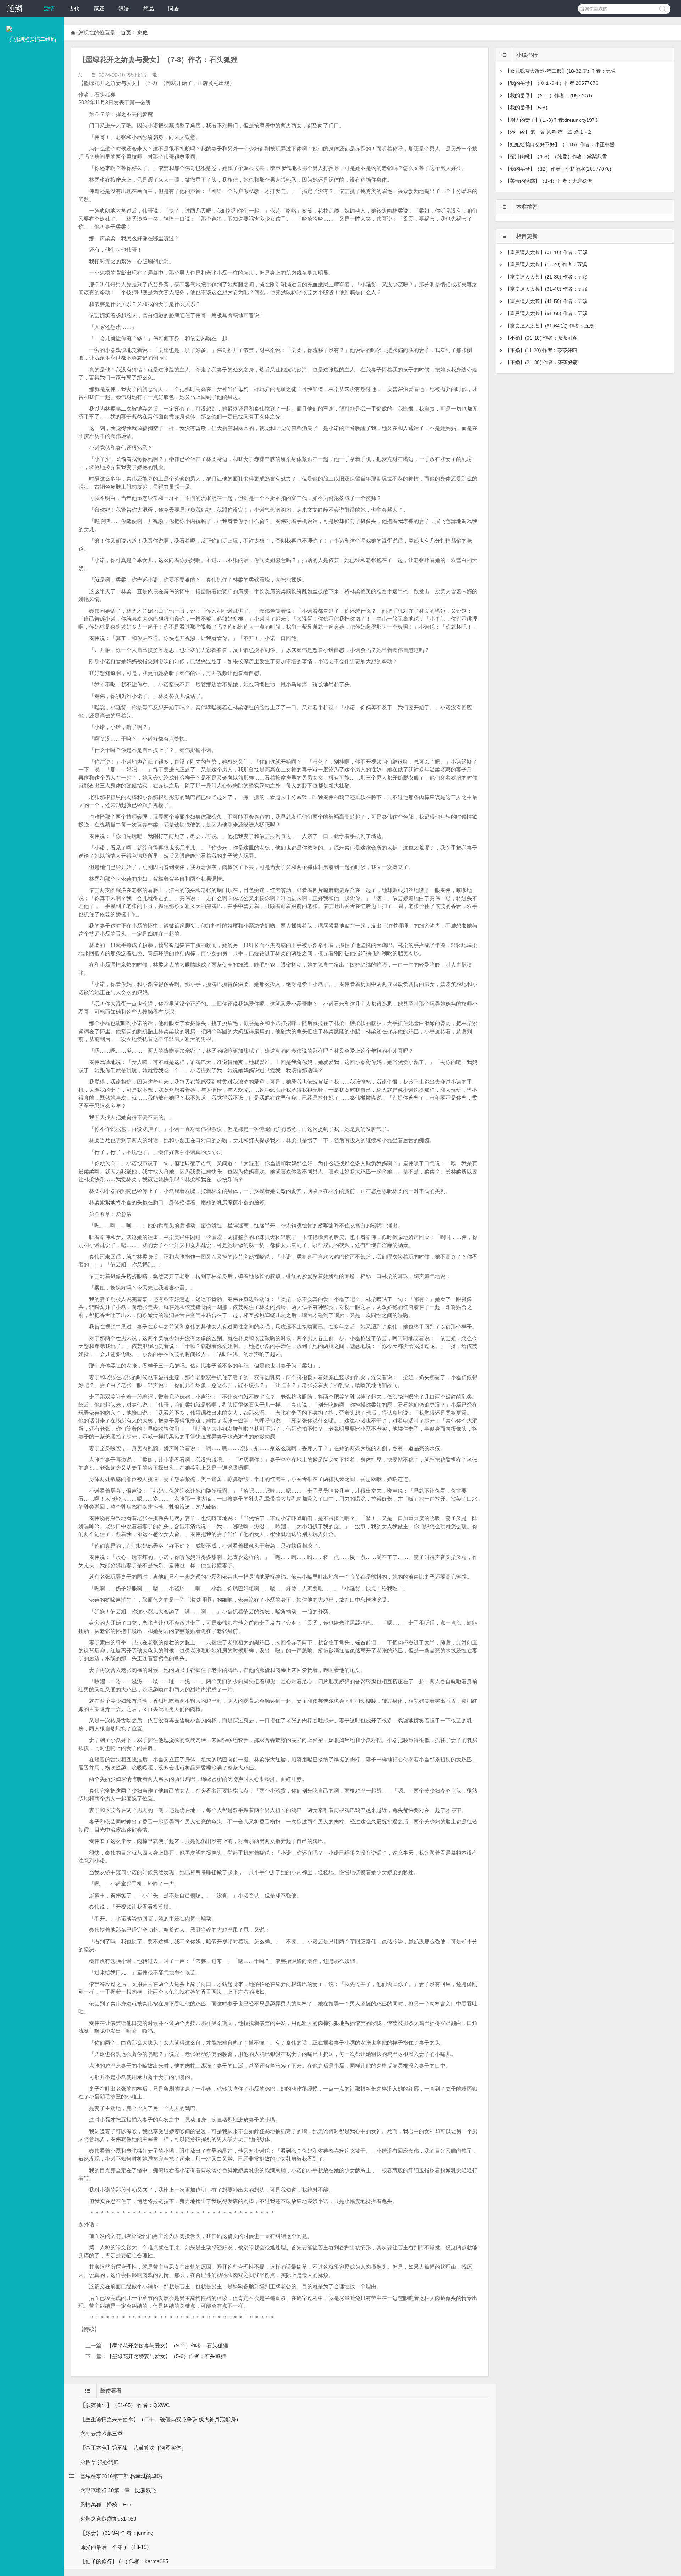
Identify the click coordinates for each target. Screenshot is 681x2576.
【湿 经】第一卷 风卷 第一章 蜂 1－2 (548, 132)
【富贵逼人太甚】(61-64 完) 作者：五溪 (550, 326)
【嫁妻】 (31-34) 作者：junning (117, 2533)
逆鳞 (15, 8)
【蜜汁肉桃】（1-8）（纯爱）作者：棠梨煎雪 (556, 156)
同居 (173, 8)
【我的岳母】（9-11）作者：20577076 (549, 95)
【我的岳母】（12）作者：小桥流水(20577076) (558, 169)
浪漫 (124, 8)
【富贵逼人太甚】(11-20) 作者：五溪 (546, 264)
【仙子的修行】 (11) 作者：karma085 (124, 2561)
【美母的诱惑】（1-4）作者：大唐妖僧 (549, 181)
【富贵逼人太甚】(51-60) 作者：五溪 (546, 313)
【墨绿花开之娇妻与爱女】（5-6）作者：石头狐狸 (166, 2356)
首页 (126, 32)
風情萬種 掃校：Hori (106, 2505)
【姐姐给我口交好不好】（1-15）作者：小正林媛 (560, 144)
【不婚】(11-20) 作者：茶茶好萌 (541, 350)
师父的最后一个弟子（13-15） (116, 2547)
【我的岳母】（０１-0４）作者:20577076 (552, 83)
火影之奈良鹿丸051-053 (108, 2519)
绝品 (149, 8)
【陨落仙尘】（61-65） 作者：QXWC (125, 2405)
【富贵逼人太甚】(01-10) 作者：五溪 (546, 252)
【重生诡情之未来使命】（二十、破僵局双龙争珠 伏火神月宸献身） (161, 2419)
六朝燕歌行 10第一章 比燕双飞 (118, 2490)
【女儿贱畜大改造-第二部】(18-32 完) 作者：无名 (560, 71)
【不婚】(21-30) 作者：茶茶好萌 (541, 362)
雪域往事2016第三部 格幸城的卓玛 (121, 2476)
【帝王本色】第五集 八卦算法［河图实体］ (133, 2448)
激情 (49, 8)
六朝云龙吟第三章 (101, 2434)
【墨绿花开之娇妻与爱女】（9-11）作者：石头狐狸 (167, 2346)
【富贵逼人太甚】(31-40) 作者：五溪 (546, 289)
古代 (74, 8)
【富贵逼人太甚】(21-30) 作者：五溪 (546, 277)
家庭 (99, 8)
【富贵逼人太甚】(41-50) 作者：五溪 (546, 301)
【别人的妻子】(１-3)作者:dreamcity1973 (551, 120)
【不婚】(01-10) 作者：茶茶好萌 (541, 338)
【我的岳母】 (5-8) (526, 108)
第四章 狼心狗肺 (99, 2462)
